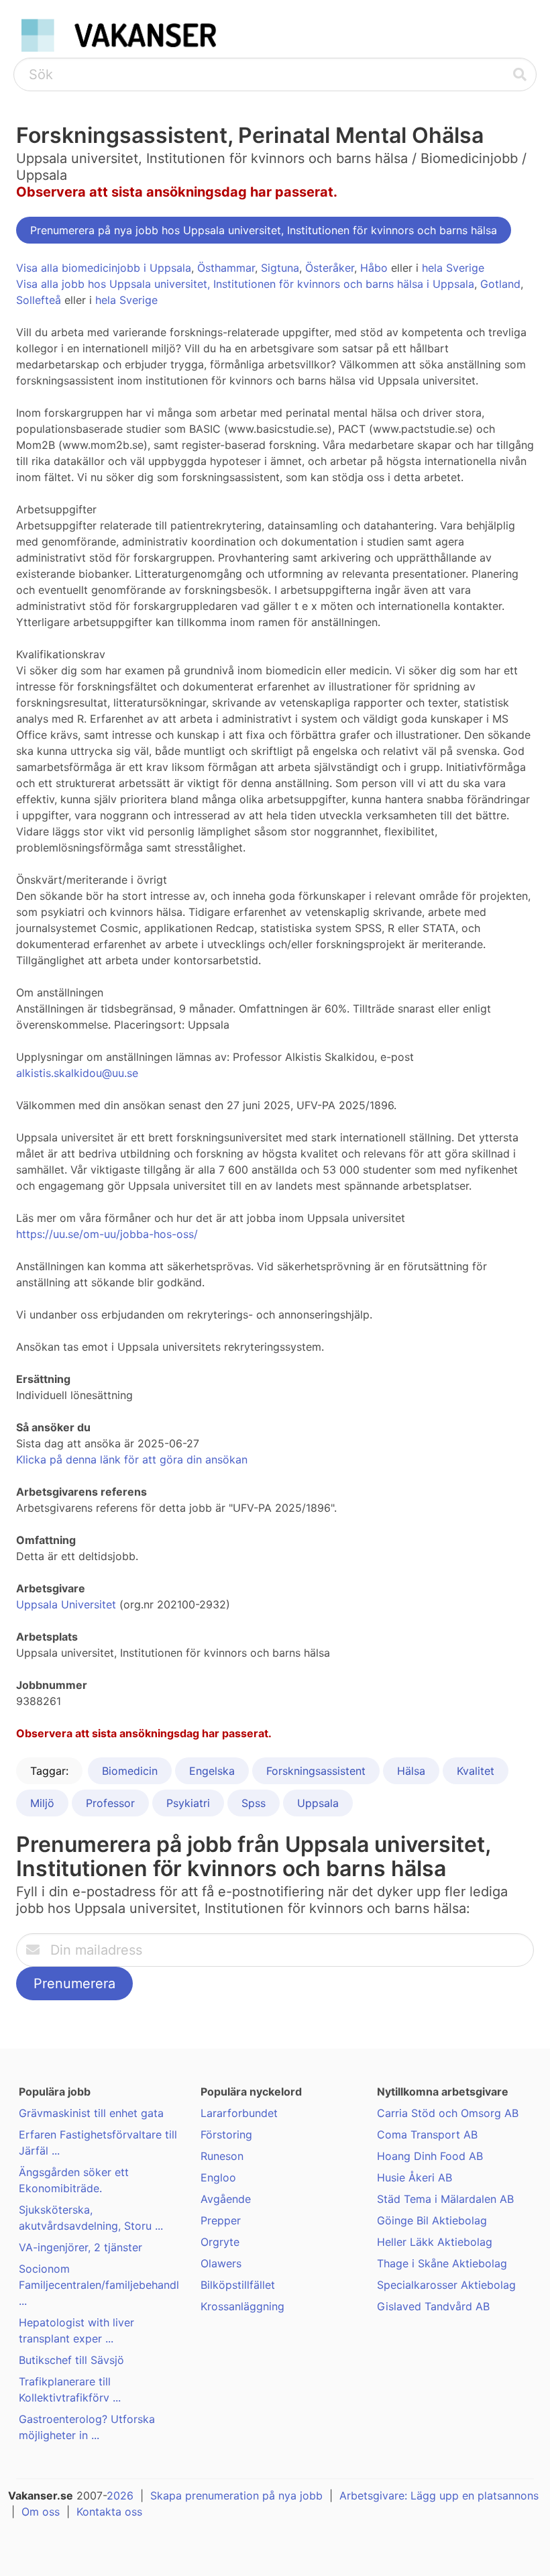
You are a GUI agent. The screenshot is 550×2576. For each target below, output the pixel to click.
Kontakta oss (109, 2512)
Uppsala (318, 1803)
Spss (254, 1803)
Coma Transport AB (427, 2134)
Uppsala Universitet (66, 1604)
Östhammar (226, 268)
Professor (110, 1803)
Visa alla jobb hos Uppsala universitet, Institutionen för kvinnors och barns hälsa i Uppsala (245, 284)
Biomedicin (130, 1771)
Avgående (226, 2199)
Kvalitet (476, 1771)
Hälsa (411, 1771)
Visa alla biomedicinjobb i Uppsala (104, 268)
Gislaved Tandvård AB (433, 2306)
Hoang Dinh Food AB (430, 2156)
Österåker (330, 268)
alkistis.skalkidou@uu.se (77, 1073)
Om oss (41, 2512)
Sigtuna (280, 268)
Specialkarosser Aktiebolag (446, 2285)
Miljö (42, 1803)
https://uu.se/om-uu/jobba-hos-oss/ (107, 1234)
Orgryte (220, 2242)
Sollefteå (39, 300)
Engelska (212, 1771)
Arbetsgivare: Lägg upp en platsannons (439, 2495)
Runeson (222, 2156)
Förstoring (226, 2134)
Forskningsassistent (316, 1771)
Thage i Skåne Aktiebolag (442, 2263)
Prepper (221, 2220)
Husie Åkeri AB (415, 2177)
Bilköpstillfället (238, 2285)
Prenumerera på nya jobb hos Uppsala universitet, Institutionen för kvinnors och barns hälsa (264, 230)
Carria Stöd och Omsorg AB (448, 2113)
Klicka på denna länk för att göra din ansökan (132, 1459)
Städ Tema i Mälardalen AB (445, 2199)
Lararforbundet (239, 2113)
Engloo (218, 2177)
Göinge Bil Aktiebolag (432, 2220)
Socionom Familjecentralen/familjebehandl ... (99, 2285)
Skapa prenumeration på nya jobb (236, 2495)
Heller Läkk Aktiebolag (435, 2242)
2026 (120, 2495)
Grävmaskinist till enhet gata (91, 2113)
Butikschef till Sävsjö (71, 2360)
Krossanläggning (242, 2306)
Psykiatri (188, 1803)
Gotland (500, 284)
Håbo (374, 268)
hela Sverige (453, 268)
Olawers (221, 2263)
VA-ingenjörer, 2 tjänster (80, 2247)
